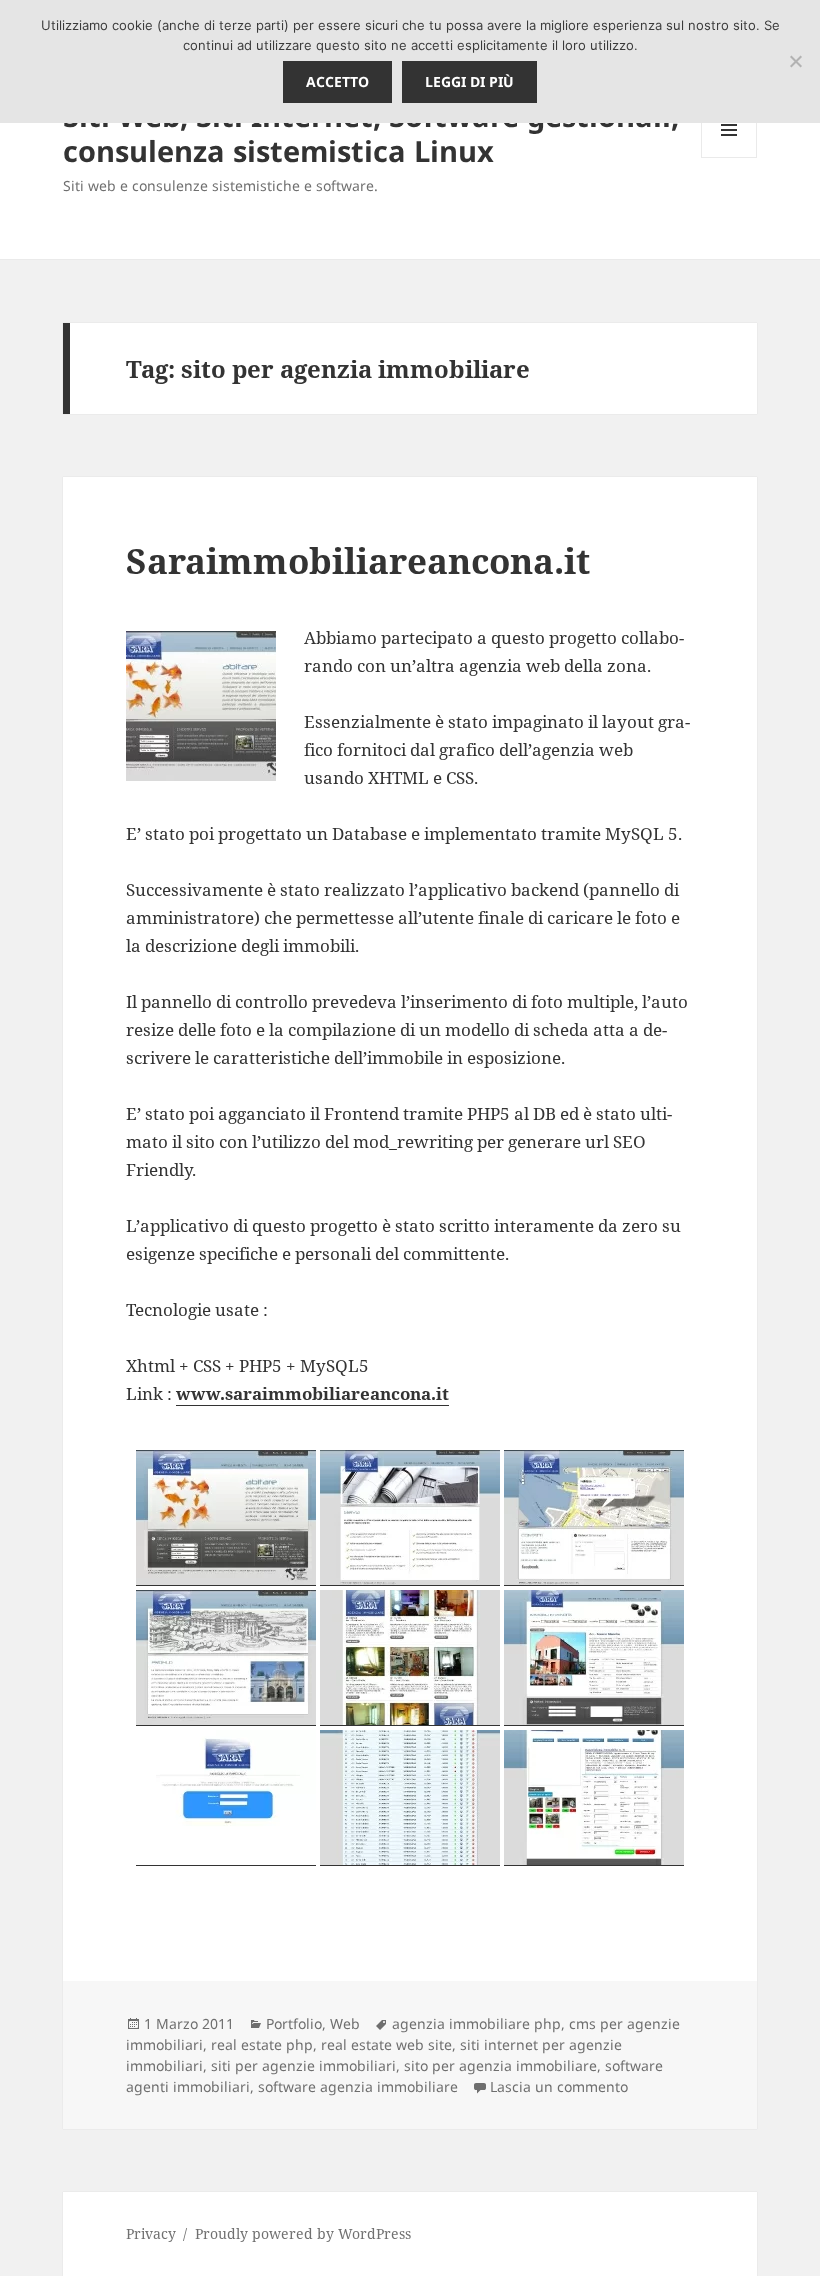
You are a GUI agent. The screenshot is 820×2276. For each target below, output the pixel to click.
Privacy (151, 2233)
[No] (795, 61)
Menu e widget (729, 157)
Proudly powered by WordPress (303, 2233)
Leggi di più (469, 81)
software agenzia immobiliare (358, 2086)
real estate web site (386, 2044)
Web (345, 2023)
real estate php (262, 2044)
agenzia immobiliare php (476, 2023)
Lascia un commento (559, 2086)
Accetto (337, 81)
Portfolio (294, 2023)
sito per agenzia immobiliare (500, 2065)
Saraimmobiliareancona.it (358, 560)
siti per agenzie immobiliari (303, 2065)
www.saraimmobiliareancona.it (312, 1393)
